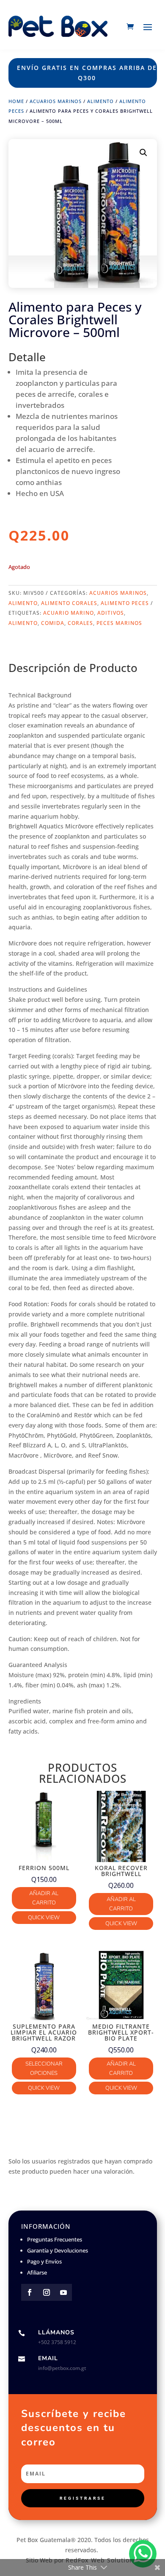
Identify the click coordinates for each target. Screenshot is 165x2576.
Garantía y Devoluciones (58, 2250)
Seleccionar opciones (44, 2069)
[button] (143, 153)
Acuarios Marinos (56, 101)
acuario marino (69, 613)
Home (16, 101)
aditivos (111, 613)
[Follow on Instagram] (47, 2292)
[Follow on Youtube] (63, 2292)
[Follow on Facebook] (30, 2292)
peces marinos (119, 623)
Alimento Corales (69, 603)
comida (53, 623)
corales (80, 623)
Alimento (100, 101)
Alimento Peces (125, 603)
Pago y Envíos (44, 2261)
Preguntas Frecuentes (55, 2239)
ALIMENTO (23, 623)
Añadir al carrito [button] (44, 1898)
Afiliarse (37, 2272)
